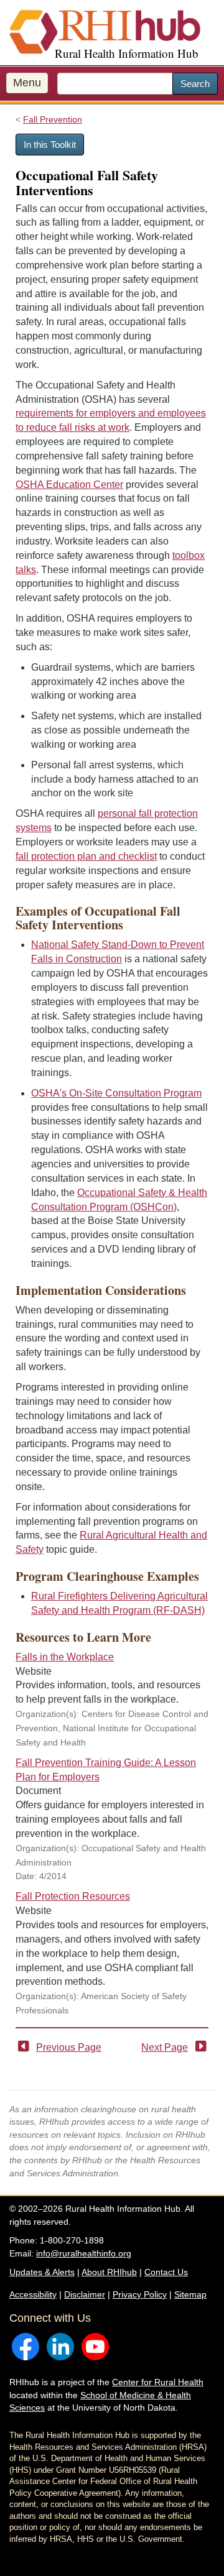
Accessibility (33, 2294)
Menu (27, 83)
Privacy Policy (140, 2294)
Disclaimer (85, 2294)
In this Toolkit (50, 145)
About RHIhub (109, 2272)
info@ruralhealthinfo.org (84, 2253)
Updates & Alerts (42, 2272)
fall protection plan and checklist (86, 856)
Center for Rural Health (158, 2382)
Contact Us (166, 2272)
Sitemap (190, 2294)
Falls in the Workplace (65, 1657)
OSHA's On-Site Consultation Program (116, 1093)
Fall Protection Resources (73, 1896)
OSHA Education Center (69, 485)
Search (195, 84)
